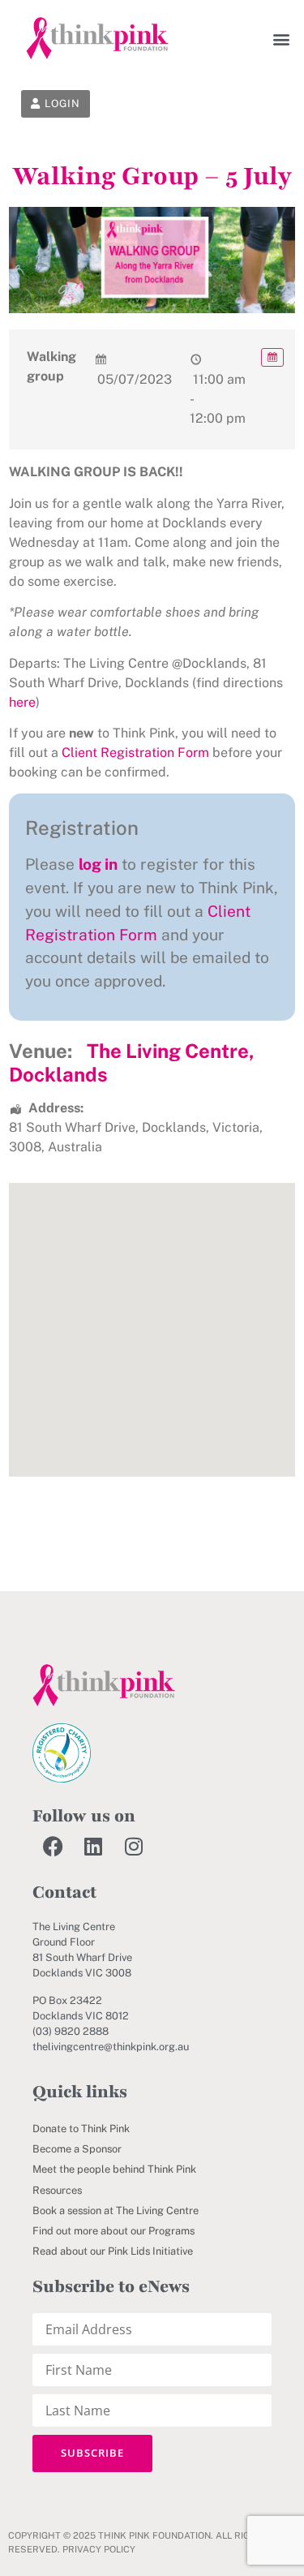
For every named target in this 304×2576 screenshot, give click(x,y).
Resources (57, 2190)
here (22, 702)
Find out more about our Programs (113, 2231)
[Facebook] (53, 1847)
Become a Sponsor (77, 2149)
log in (98, 864)
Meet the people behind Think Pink (114, 2169)
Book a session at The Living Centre (116, 2210)
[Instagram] (134, 1847)
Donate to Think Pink (81, 2129)
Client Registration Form (135, 753)
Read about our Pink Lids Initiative (113, 2251)
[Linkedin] (93, 1847)
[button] (282, 39)
